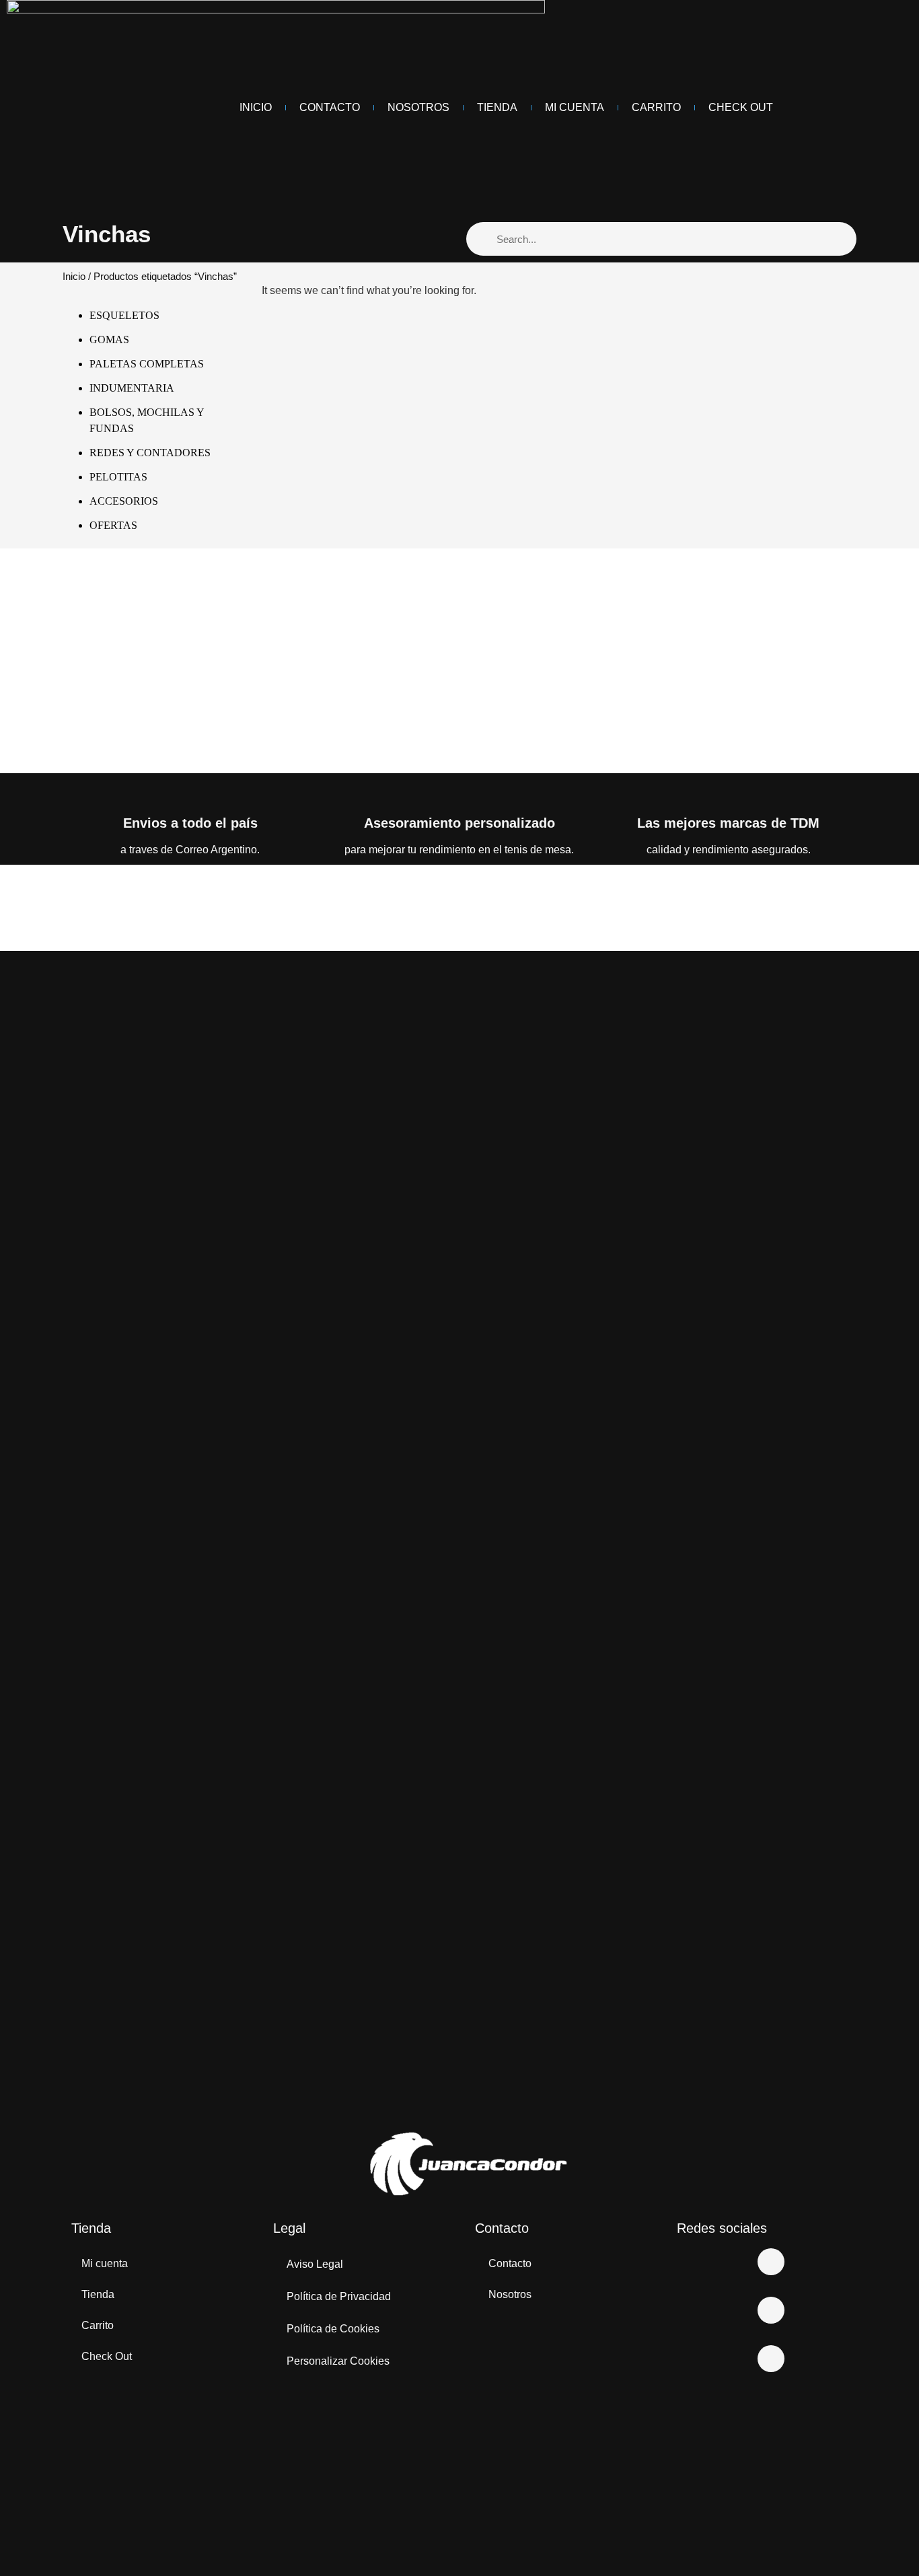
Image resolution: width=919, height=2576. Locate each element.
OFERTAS (113, 525)
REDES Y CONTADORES (150, 453)
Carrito (656, 107)
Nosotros (418, 107)
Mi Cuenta (575, 107)
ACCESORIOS (124, 501)
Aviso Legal (315, 2264)
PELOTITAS (118, 477)
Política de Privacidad (339, 2296)
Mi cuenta (105, 2263)
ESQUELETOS (124, 315)
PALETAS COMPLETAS (147, 364)
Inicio (256, 107)
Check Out (741, 107)
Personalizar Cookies (338, 2361)
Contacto (330, 107)
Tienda (497, 107)
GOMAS (109, 339)
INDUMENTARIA (132, 388)
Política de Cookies (333, 2329)
